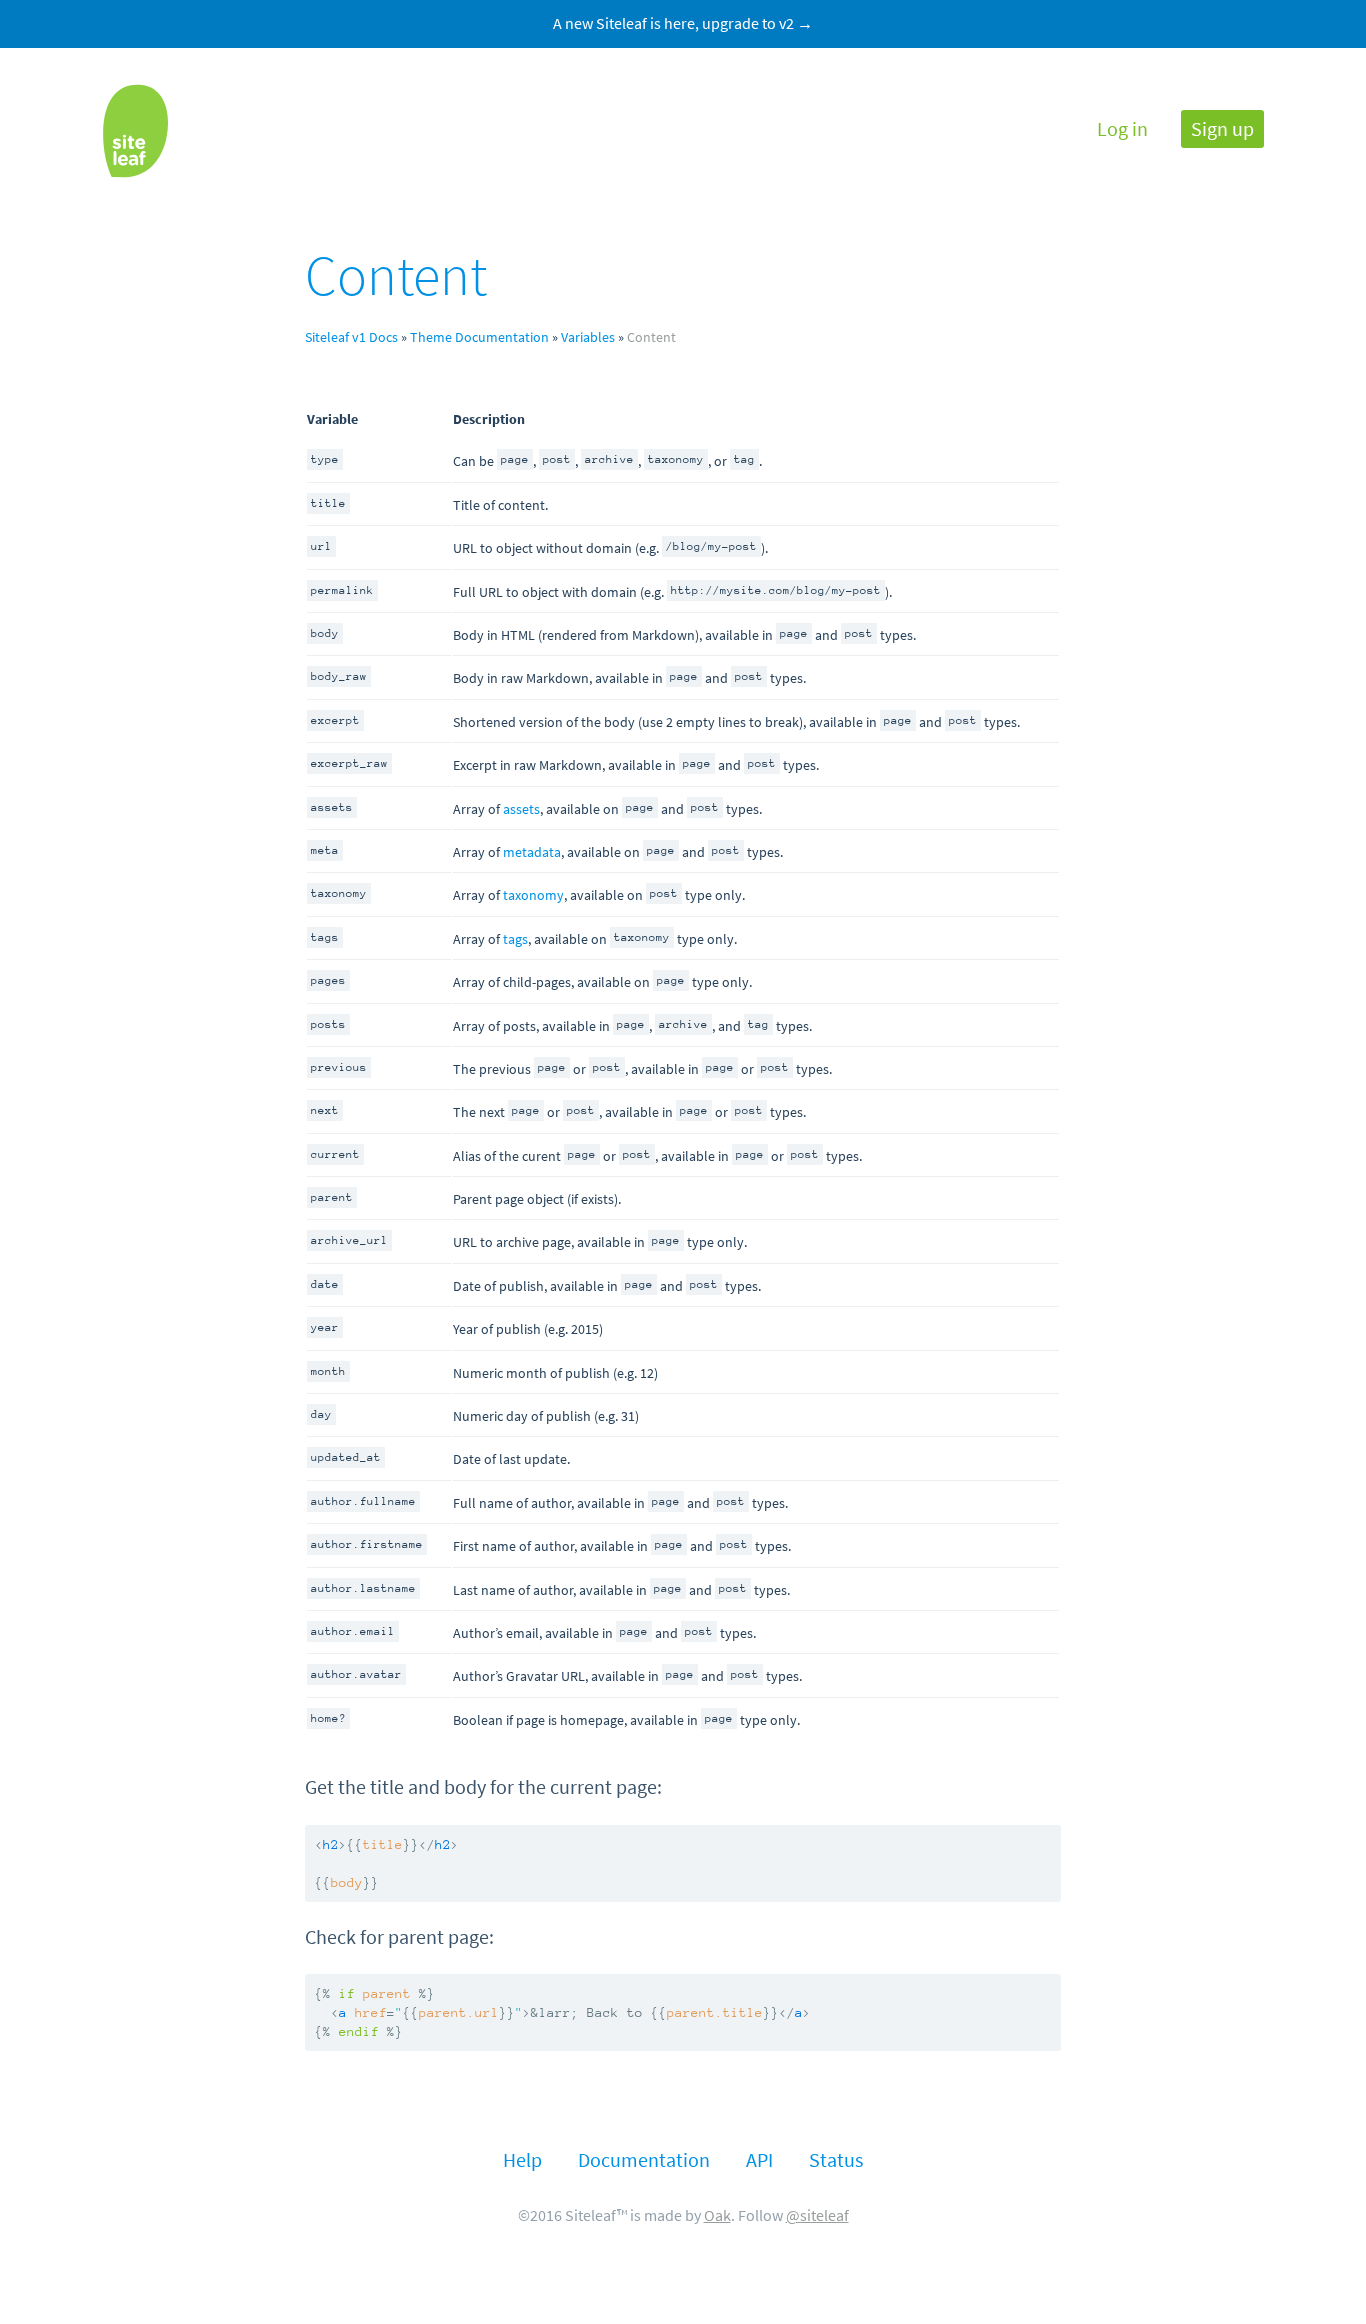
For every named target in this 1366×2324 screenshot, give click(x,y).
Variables (588, 337)
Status (836, 2160)
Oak (717, 2215)
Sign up (1222, 129)
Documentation (644, 2160)
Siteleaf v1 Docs (351, 337)
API (759, 2160)
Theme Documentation (479, 337)
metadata (532, 852)
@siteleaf (817, 2215)
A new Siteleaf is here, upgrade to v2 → (683, 23)
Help (522, 2160)
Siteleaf (135, 131)
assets (521, 809)
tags (515, 939)
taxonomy (533, 895)
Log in (1122, 129)
